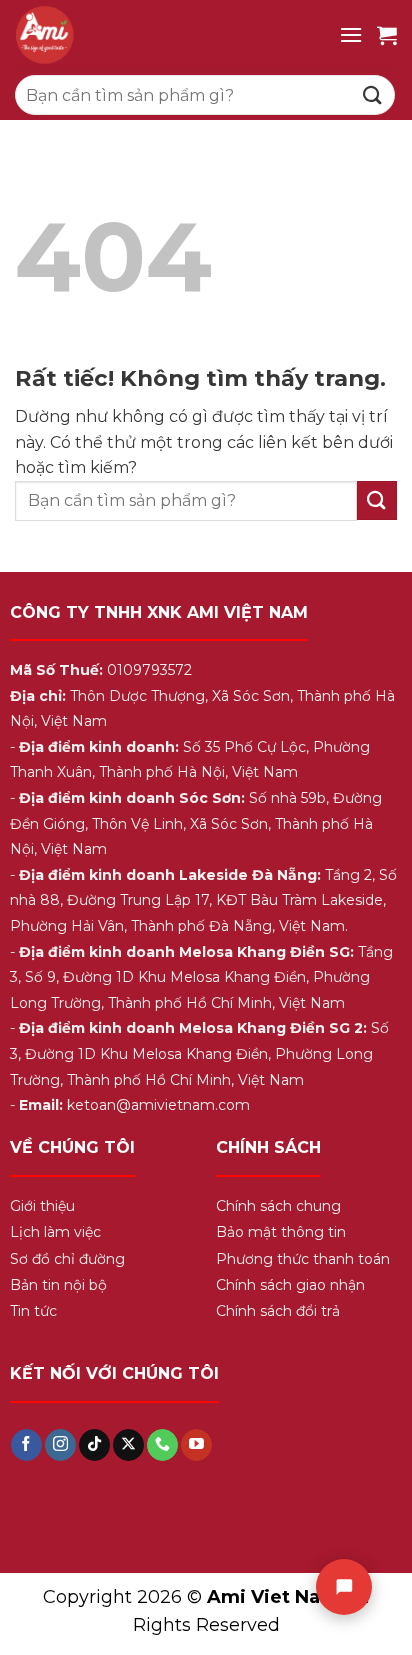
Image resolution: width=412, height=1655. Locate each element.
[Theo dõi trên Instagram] (60, 1445)
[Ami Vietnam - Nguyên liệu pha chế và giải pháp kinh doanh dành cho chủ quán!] (169, 35)
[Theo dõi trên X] (128, 1445)
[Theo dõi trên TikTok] (94, 1445)
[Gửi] (373, 94)
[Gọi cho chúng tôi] (162, 1445)
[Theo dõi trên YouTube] (196, 1445)
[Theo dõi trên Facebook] (26, 1445)
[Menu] (351, 34)
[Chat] (344, 1587)
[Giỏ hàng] (387, 35)
